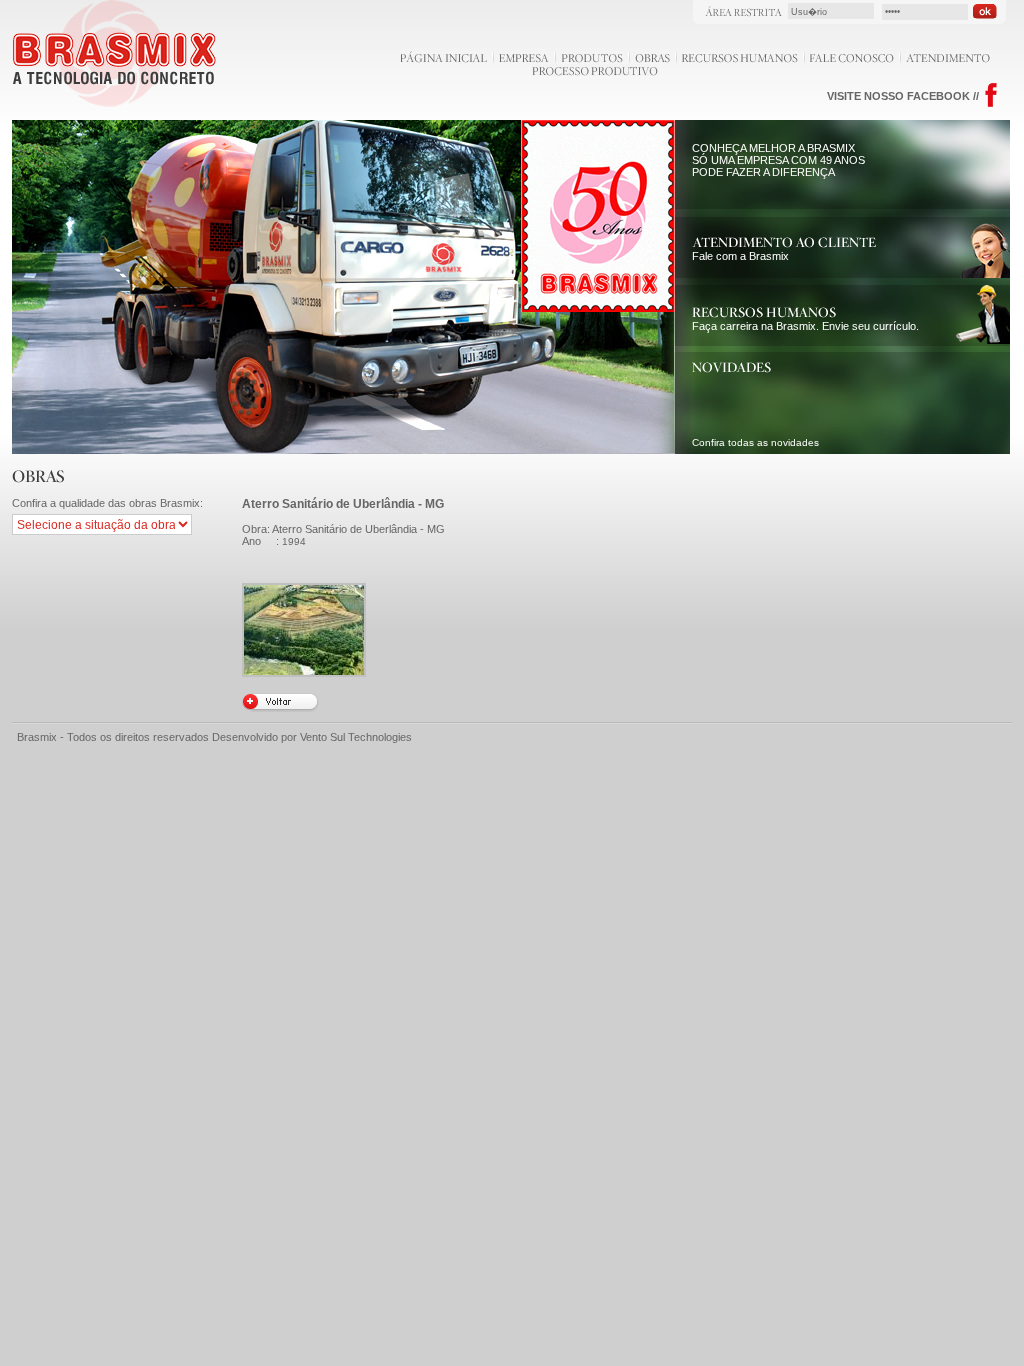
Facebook (991, 95)
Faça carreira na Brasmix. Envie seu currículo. (805, 326)
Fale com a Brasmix (740, 256)
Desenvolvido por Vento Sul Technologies (312, 737)
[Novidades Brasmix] (731, 369)
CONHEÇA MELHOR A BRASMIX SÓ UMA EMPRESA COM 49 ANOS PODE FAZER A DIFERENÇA (778, 160)
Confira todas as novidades (755, 442)
